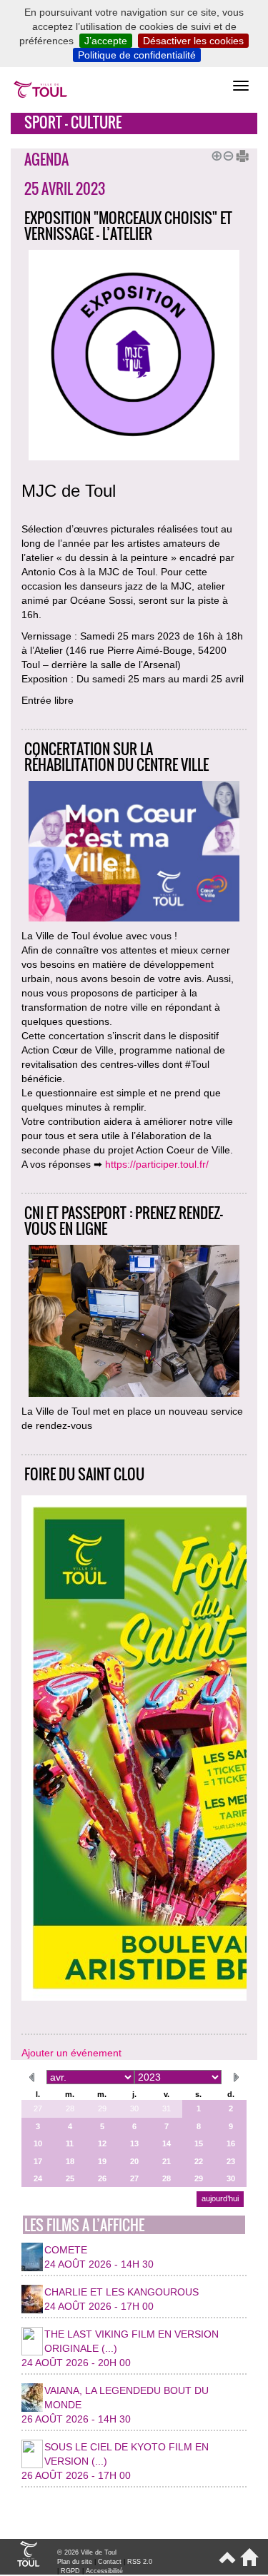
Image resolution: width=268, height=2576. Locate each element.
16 (231, 2143)
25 (70, 2178)
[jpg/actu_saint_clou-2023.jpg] (134, 1750)
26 (102, 2178)
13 (134, 2143)
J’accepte (106, 41)
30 (134, 2108)
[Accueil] (247, 2563)
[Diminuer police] (226, 154)
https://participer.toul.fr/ (157, 1164)
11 (70, 2143)
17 (38, 2161)
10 (38, 2143)
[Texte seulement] (237, 154)
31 (167, 2108)
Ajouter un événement (71, 2053)
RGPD (70, 2571)
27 (38, 2108)
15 (199, 2143)
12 (102, 2143)
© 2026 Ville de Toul (87, 2552)
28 (70, 2108)
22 (199, 2161)
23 (231, 2161)
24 (38, 2178)
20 (134, 2161)
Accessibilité (104, 2571)
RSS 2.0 (140, 2562)
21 (167, 2161)
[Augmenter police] (214, 154)
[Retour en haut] (226, 2563)
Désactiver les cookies (193, 41)
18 (70, 2161)
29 (102, 2108)
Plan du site (75, 2562)
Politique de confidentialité (137, 55)
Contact (110, 2562)
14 (167, 2143)
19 (102, 2161)
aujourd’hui (220, 2198)
